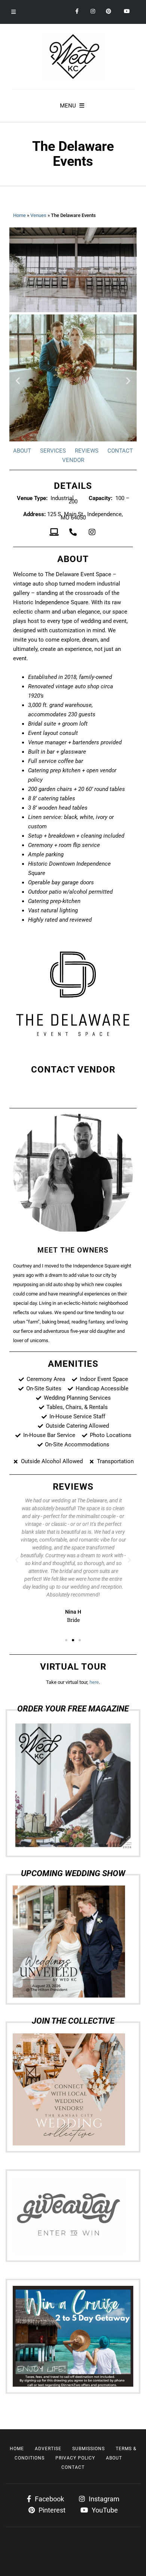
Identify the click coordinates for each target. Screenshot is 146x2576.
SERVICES (53, 451)
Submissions (89, 2449)
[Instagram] (92, 532)
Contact (73, 2467)
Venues (38, 215)
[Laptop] (54, 532)
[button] (18, 381)
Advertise (48, 2449)
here (94, 1682)
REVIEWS (87, 451)
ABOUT (22, 451)
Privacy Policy (75, 2458)
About (114, 2458)
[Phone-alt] (73, 532)
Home (19, 215)
